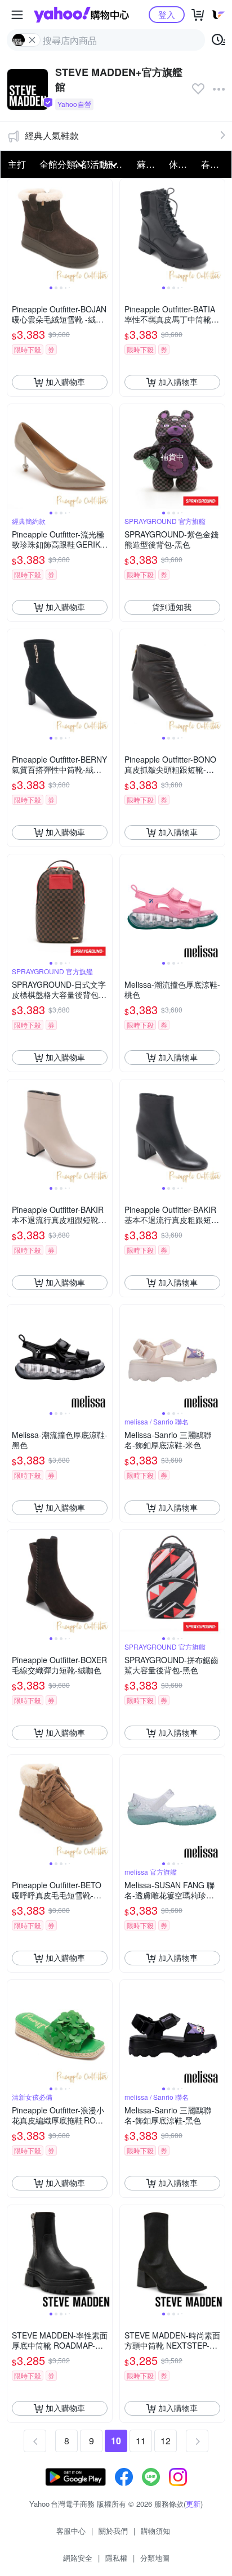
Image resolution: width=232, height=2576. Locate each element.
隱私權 (116, 2558)
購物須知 (155, 2531)
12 (166, 2441)
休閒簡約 (182, 164)
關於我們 (113, 2531)
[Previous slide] (15, 231)
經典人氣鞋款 (52, 135)
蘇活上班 (150, 164)
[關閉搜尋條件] (32, 40)
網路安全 (78, 2558)
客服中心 (71, 2531)
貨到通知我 (172, 607)
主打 (17, 164)
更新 (193, 2504)
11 (141, 2441)
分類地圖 (155, 2558)
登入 (167, 14)
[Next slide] (105, 231)
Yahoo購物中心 (81, 15)
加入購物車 (65, 382)
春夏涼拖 (214, 164)
